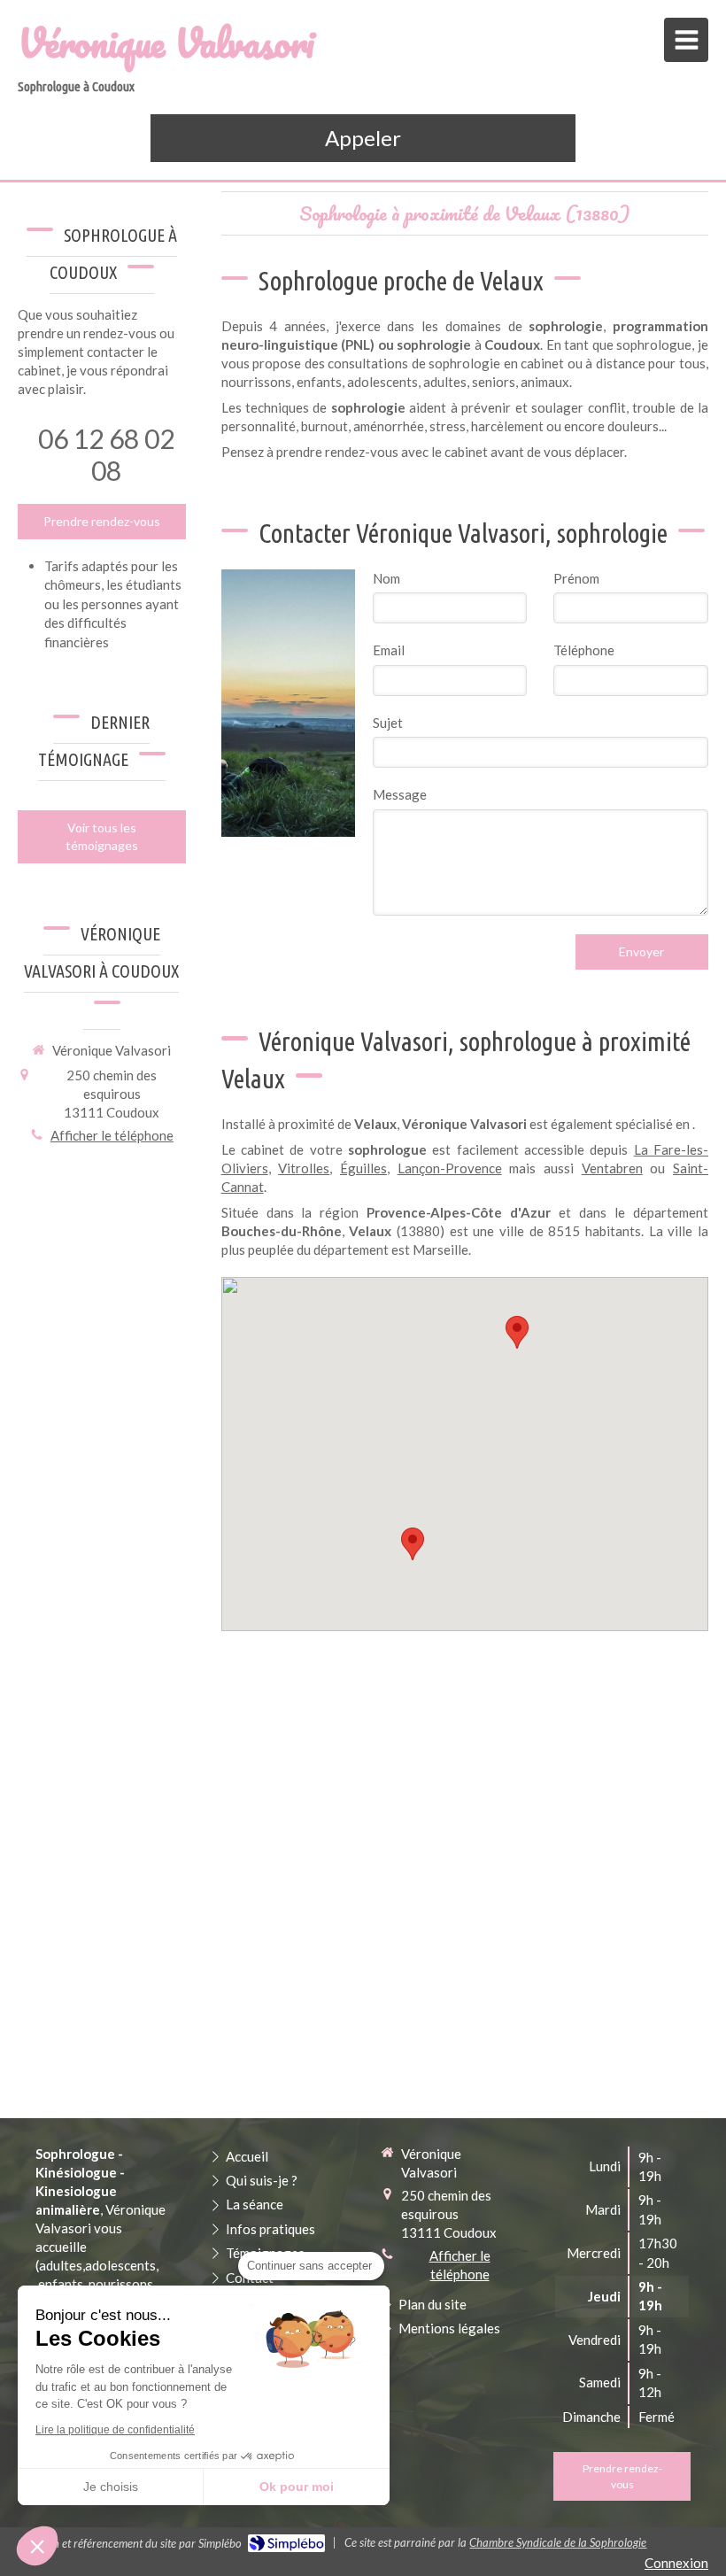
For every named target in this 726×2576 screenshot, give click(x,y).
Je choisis (111, 2487)
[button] (37, 2546)
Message (400, 794)
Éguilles (363, 1168)
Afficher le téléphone (112, 1135)
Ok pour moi (297, 2487)
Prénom (576, 578)
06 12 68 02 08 (106, 454)
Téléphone (584, 650)
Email (389, 650)
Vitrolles (304, 1168)
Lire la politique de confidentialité (115, 2430)
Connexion (676, 2563)
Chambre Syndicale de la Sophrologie (558, 2542)
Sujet (388, 723)
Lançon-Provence (450, 1168)
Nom (386, 578)
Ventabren (612, 1168)
